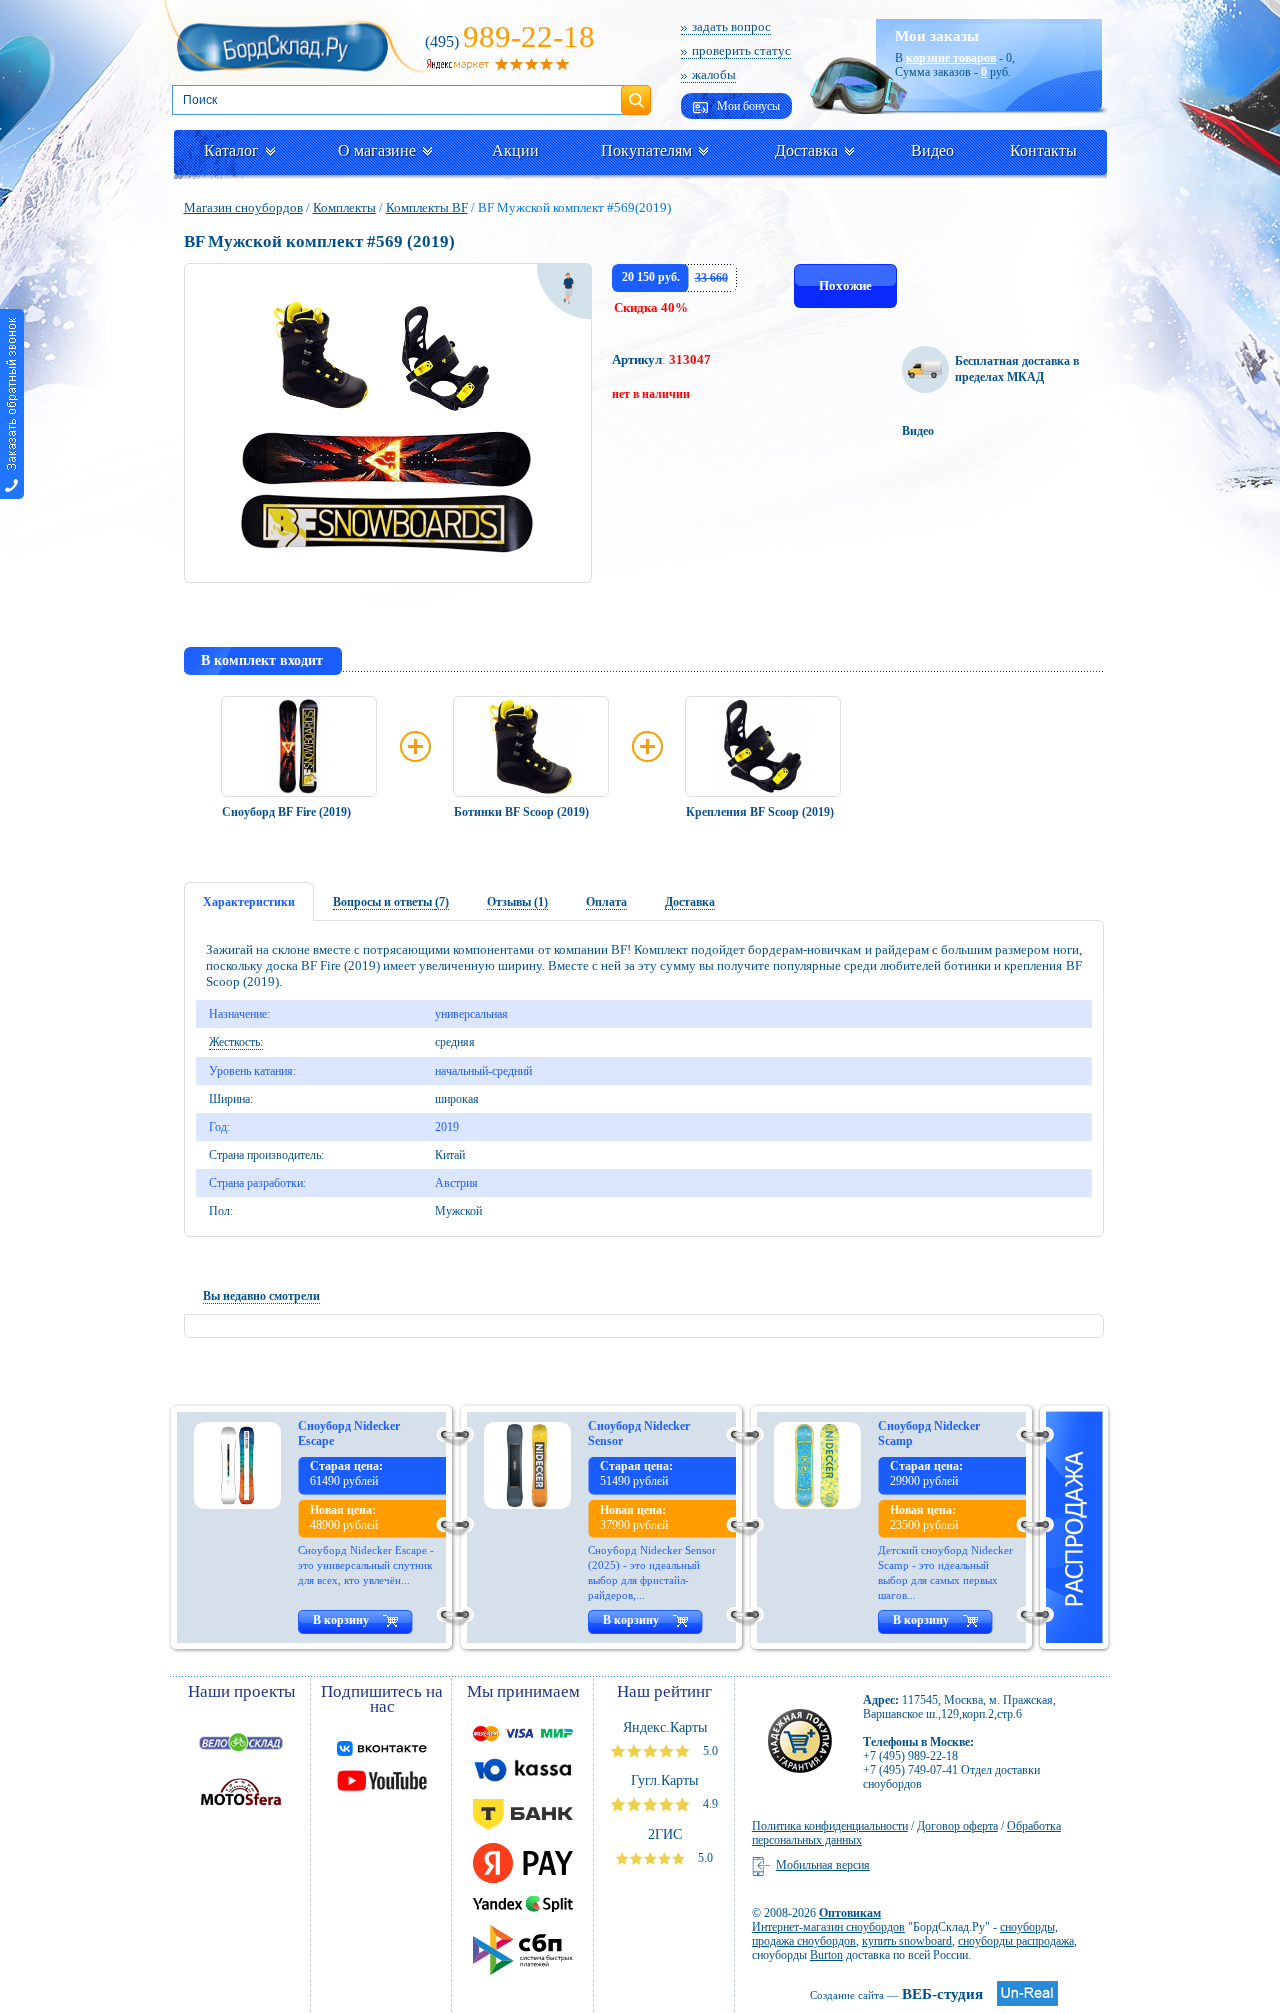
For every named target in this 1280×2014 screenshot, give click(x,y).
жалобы (714, 74)
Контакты (1043, 150)
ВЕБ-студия (896, 1994)
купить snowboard (907, 1941)
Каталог (231, 150)
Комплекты (344, 207)
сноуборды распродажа (1016, 1941)
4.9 (709, 1804)
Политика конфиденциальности (830, 1826)
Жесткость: (236, 1042)
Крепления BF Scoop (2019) (760, 812)
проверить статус (741, 50)
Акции (515, 150)
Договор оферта (957, 1826)
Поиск (636, 92)
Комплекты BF (427, 207)
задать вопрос (731, 26)
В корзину (341, 1620)
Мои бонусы (747, 106)
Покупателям (646, 150)
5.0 (709, 1751)
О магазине (377, 150)
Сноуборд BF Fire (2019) (286, 812)
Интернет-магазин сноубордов (828, 1927)
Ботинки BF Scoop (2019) (521, 812)
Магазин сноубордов (243, 207)
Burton (826, 1955)
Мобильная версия (823, 1865)
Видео (932, 150)
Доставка (806, 150)
